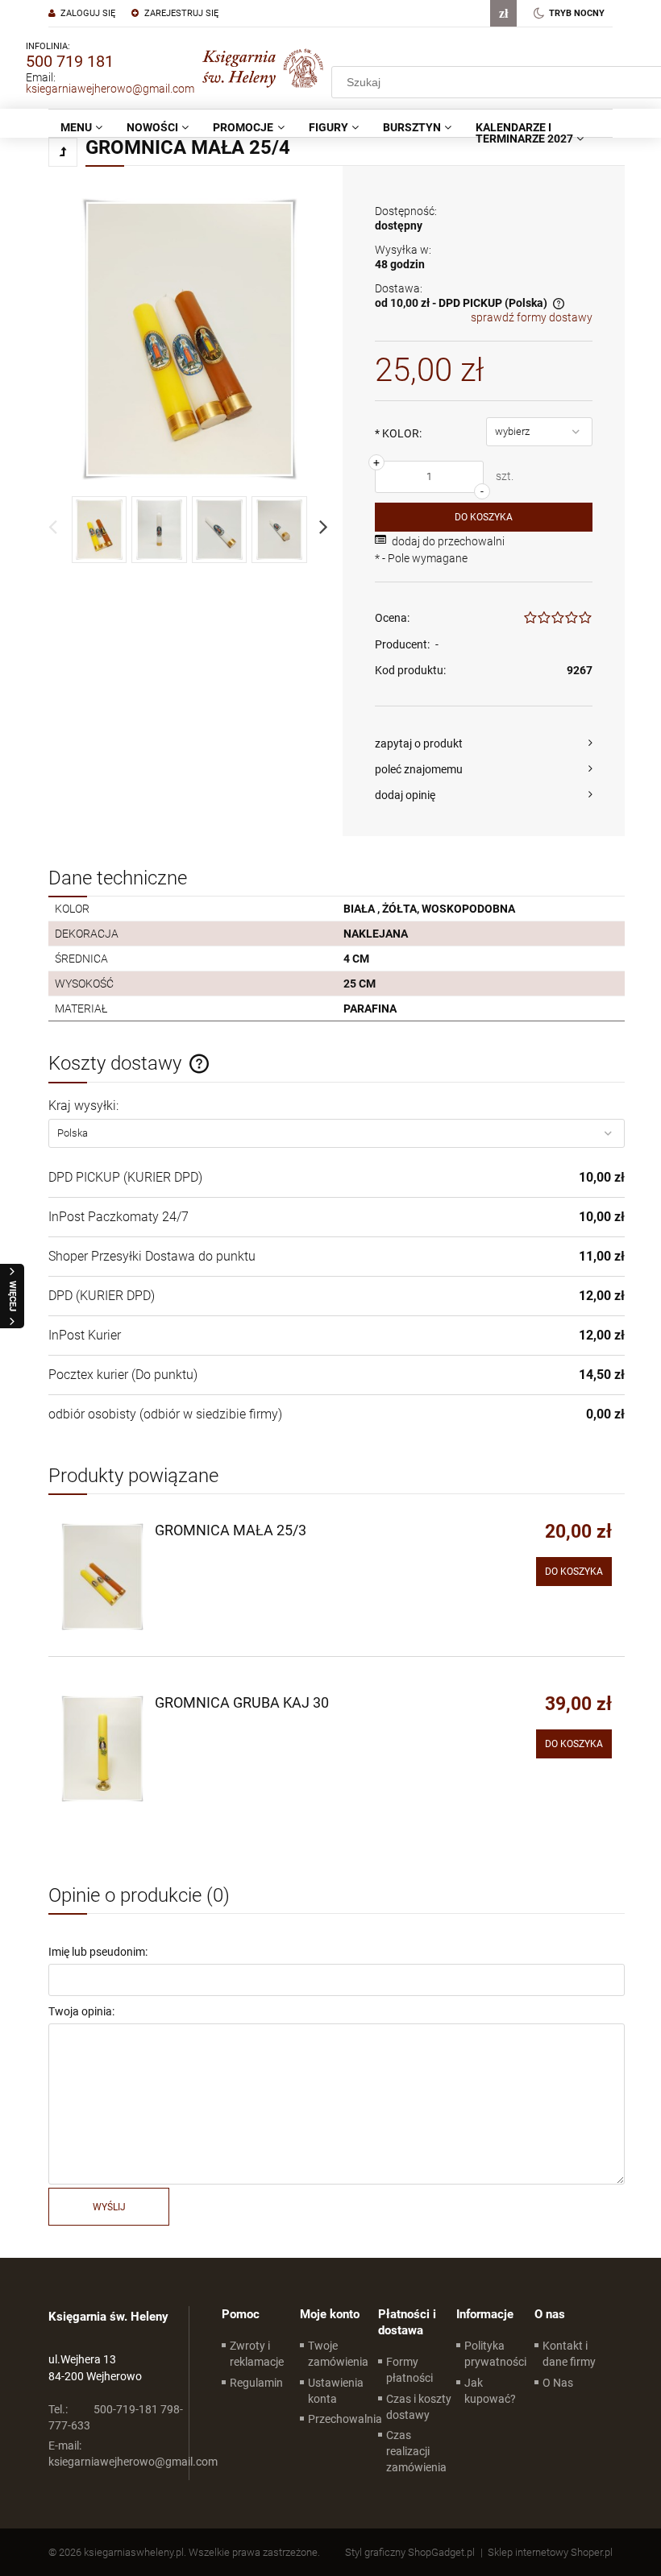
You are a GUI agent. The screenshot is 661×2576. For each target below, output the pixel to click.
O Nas (558, 2383)
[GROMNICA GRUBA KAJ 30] (102, 1749)
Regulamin (256, 2383)
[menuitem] (81, 127)
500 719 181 (70, 61)
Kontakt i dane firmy (569, 2354)
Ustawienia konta (336, 2391)
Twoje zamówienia (338, 2354)
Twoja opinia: (81, 2011)
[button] (484, 743)
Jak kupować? (490, 2391)
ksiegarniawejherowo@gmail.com (110, 89)
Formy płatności (409, 2370)
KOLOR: (398, 433)
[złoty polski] (503, 13)
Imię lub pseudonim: (98, 1952)
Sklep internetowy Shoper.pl (550, 2552)
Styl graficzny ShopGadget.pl (410, 2552)
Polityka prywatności (495, 2354)
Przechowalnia (345, 2419)
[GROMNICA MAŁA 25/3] (102, 1577)
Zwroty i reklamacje (257, 2354)
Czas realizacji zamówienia (416, 2451)
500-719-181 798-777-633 (116, 2417)
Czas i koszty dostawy (419, 2407)
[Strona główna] (263, 68)
